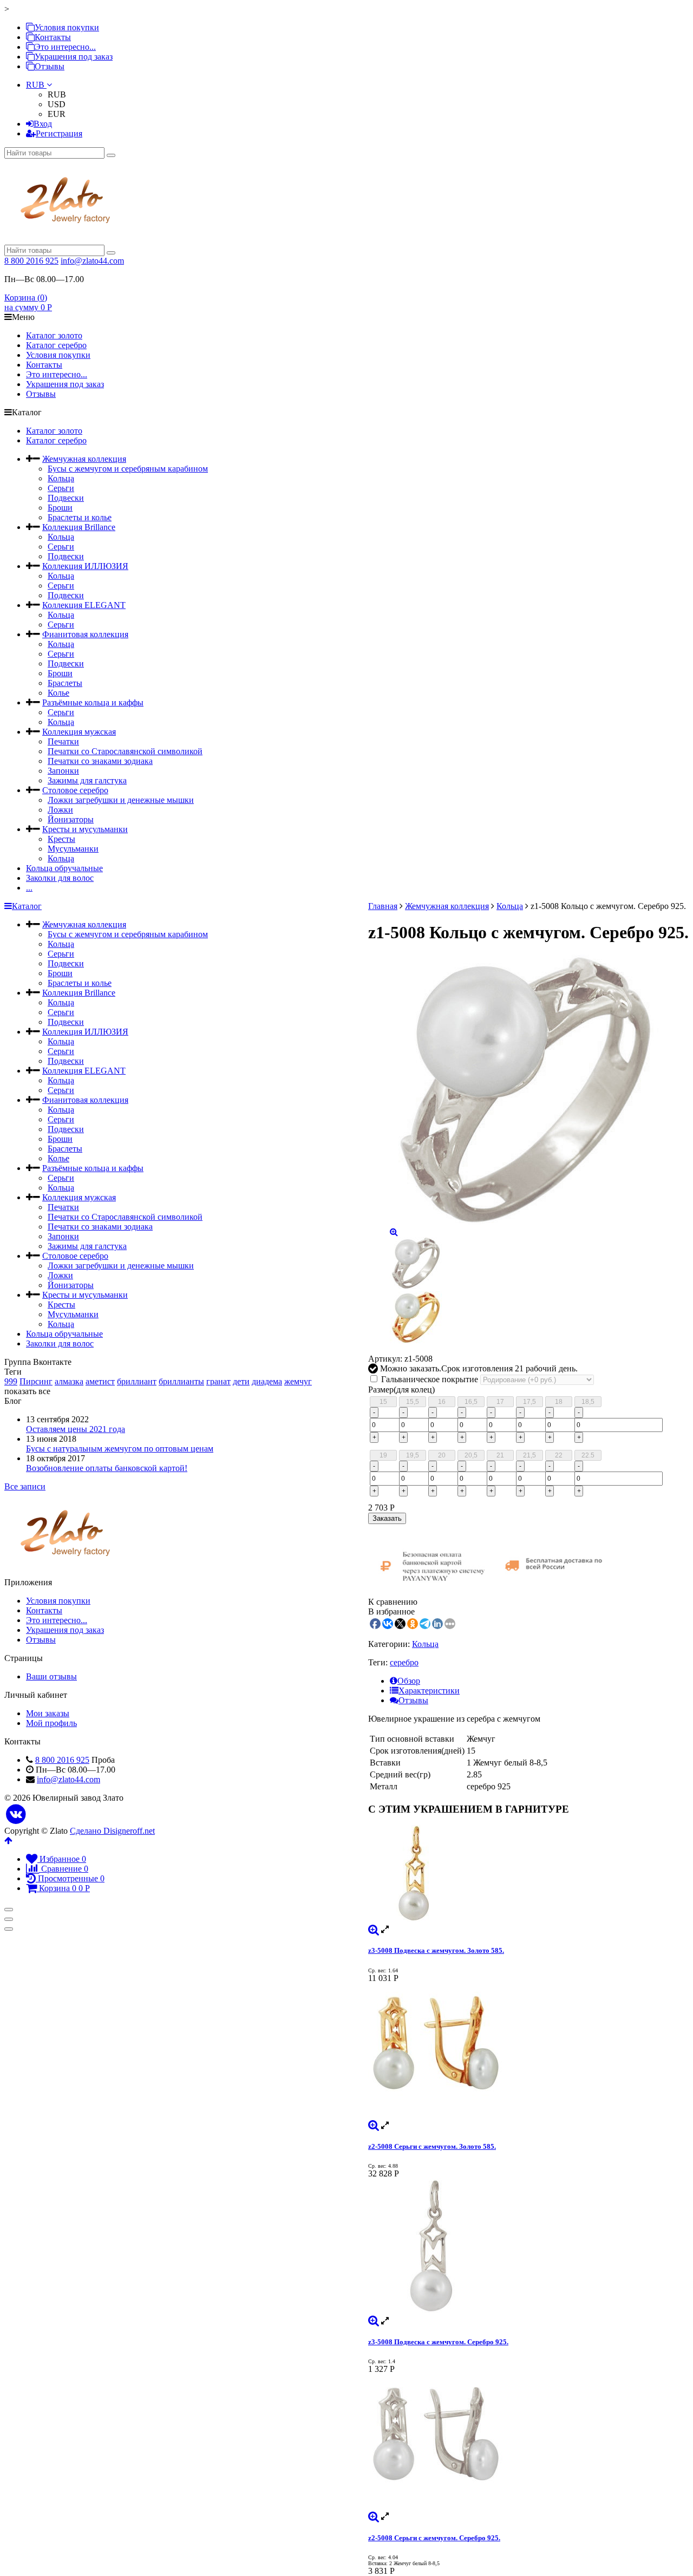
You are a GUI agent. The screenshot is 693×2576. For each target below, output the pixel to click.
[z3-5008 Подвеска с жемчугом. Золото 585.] (528, 1875)
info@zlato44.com (92, 261)
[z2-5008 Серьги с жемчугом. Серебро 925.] (528, 2443)
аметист (100, 1381)
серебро (404, 1662)
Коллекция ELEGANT (84, 605)
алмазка (69, 1381)
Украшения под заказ (74, 57)
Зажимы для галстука (87, 780)
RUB (36, 85)
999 (11, 1381)
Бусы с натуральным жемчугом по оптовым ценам (120, 1449)
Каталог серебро (56, 345)
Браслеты (65, 683)
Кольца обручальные (64, 868)
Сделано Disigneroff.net (112, 1831)
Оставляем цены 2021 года (76, 1429)
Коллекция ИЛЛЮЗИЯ (85, 566)
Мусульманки (73, 849)
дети (241, 1381)
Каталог (27, 906)
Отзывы (50, 66)
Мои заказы (48, 1713)
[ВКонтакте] (16, 1815)
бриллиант (137, 1381)
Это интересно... (65, 47)
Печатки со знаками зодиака (100, 761)
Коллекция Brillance (79, 527)
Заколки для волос (60, 878)
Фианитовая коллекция (85, 634)
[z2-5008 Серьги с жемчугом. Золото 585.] (528, 2052)
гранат (218, 1381)
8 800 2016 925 (31, 261)
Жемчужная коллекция (84, 459)
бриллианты (181, 1381)
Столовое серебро (75, 790)
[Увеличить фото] (374, 1929)
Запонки (63, 771)
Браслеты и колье (80, 517)
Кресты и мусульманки (85, 829)
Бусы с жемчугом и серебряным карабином (128, 469)
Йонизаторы (71, 819)
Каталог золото (54, 335)
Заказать (387, 1518)
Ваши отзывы (51, 1676)
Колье (58, 693)
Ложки (60, 810)
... (29, 888)
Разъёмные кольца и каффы (93, 702)
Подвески (66, 498)
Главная (383, 906)
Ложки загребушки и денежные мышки (121, 800)
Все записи (25, 1486)
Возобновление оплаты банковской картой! (107, 1468)
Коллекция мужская (79, 732)
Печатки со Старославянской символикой (125, 751)
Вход (43, 124)
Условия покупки (67, 27)
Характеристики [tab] (429, 1691)
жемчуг (298, 1381)
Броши (60, 508)
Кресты (61, 839)
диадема (267, 1381)
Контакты (53, 37)
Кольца (61, 478)
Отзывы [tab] (413, 1700)
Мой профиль (51, 1723)
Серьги (61, 488)
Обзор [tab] (409, 1681)
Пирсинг (36, 1381)
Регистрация (59, 133)
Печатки (63, 741)
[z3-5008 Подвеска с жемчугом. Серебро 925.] (528, 2247)
